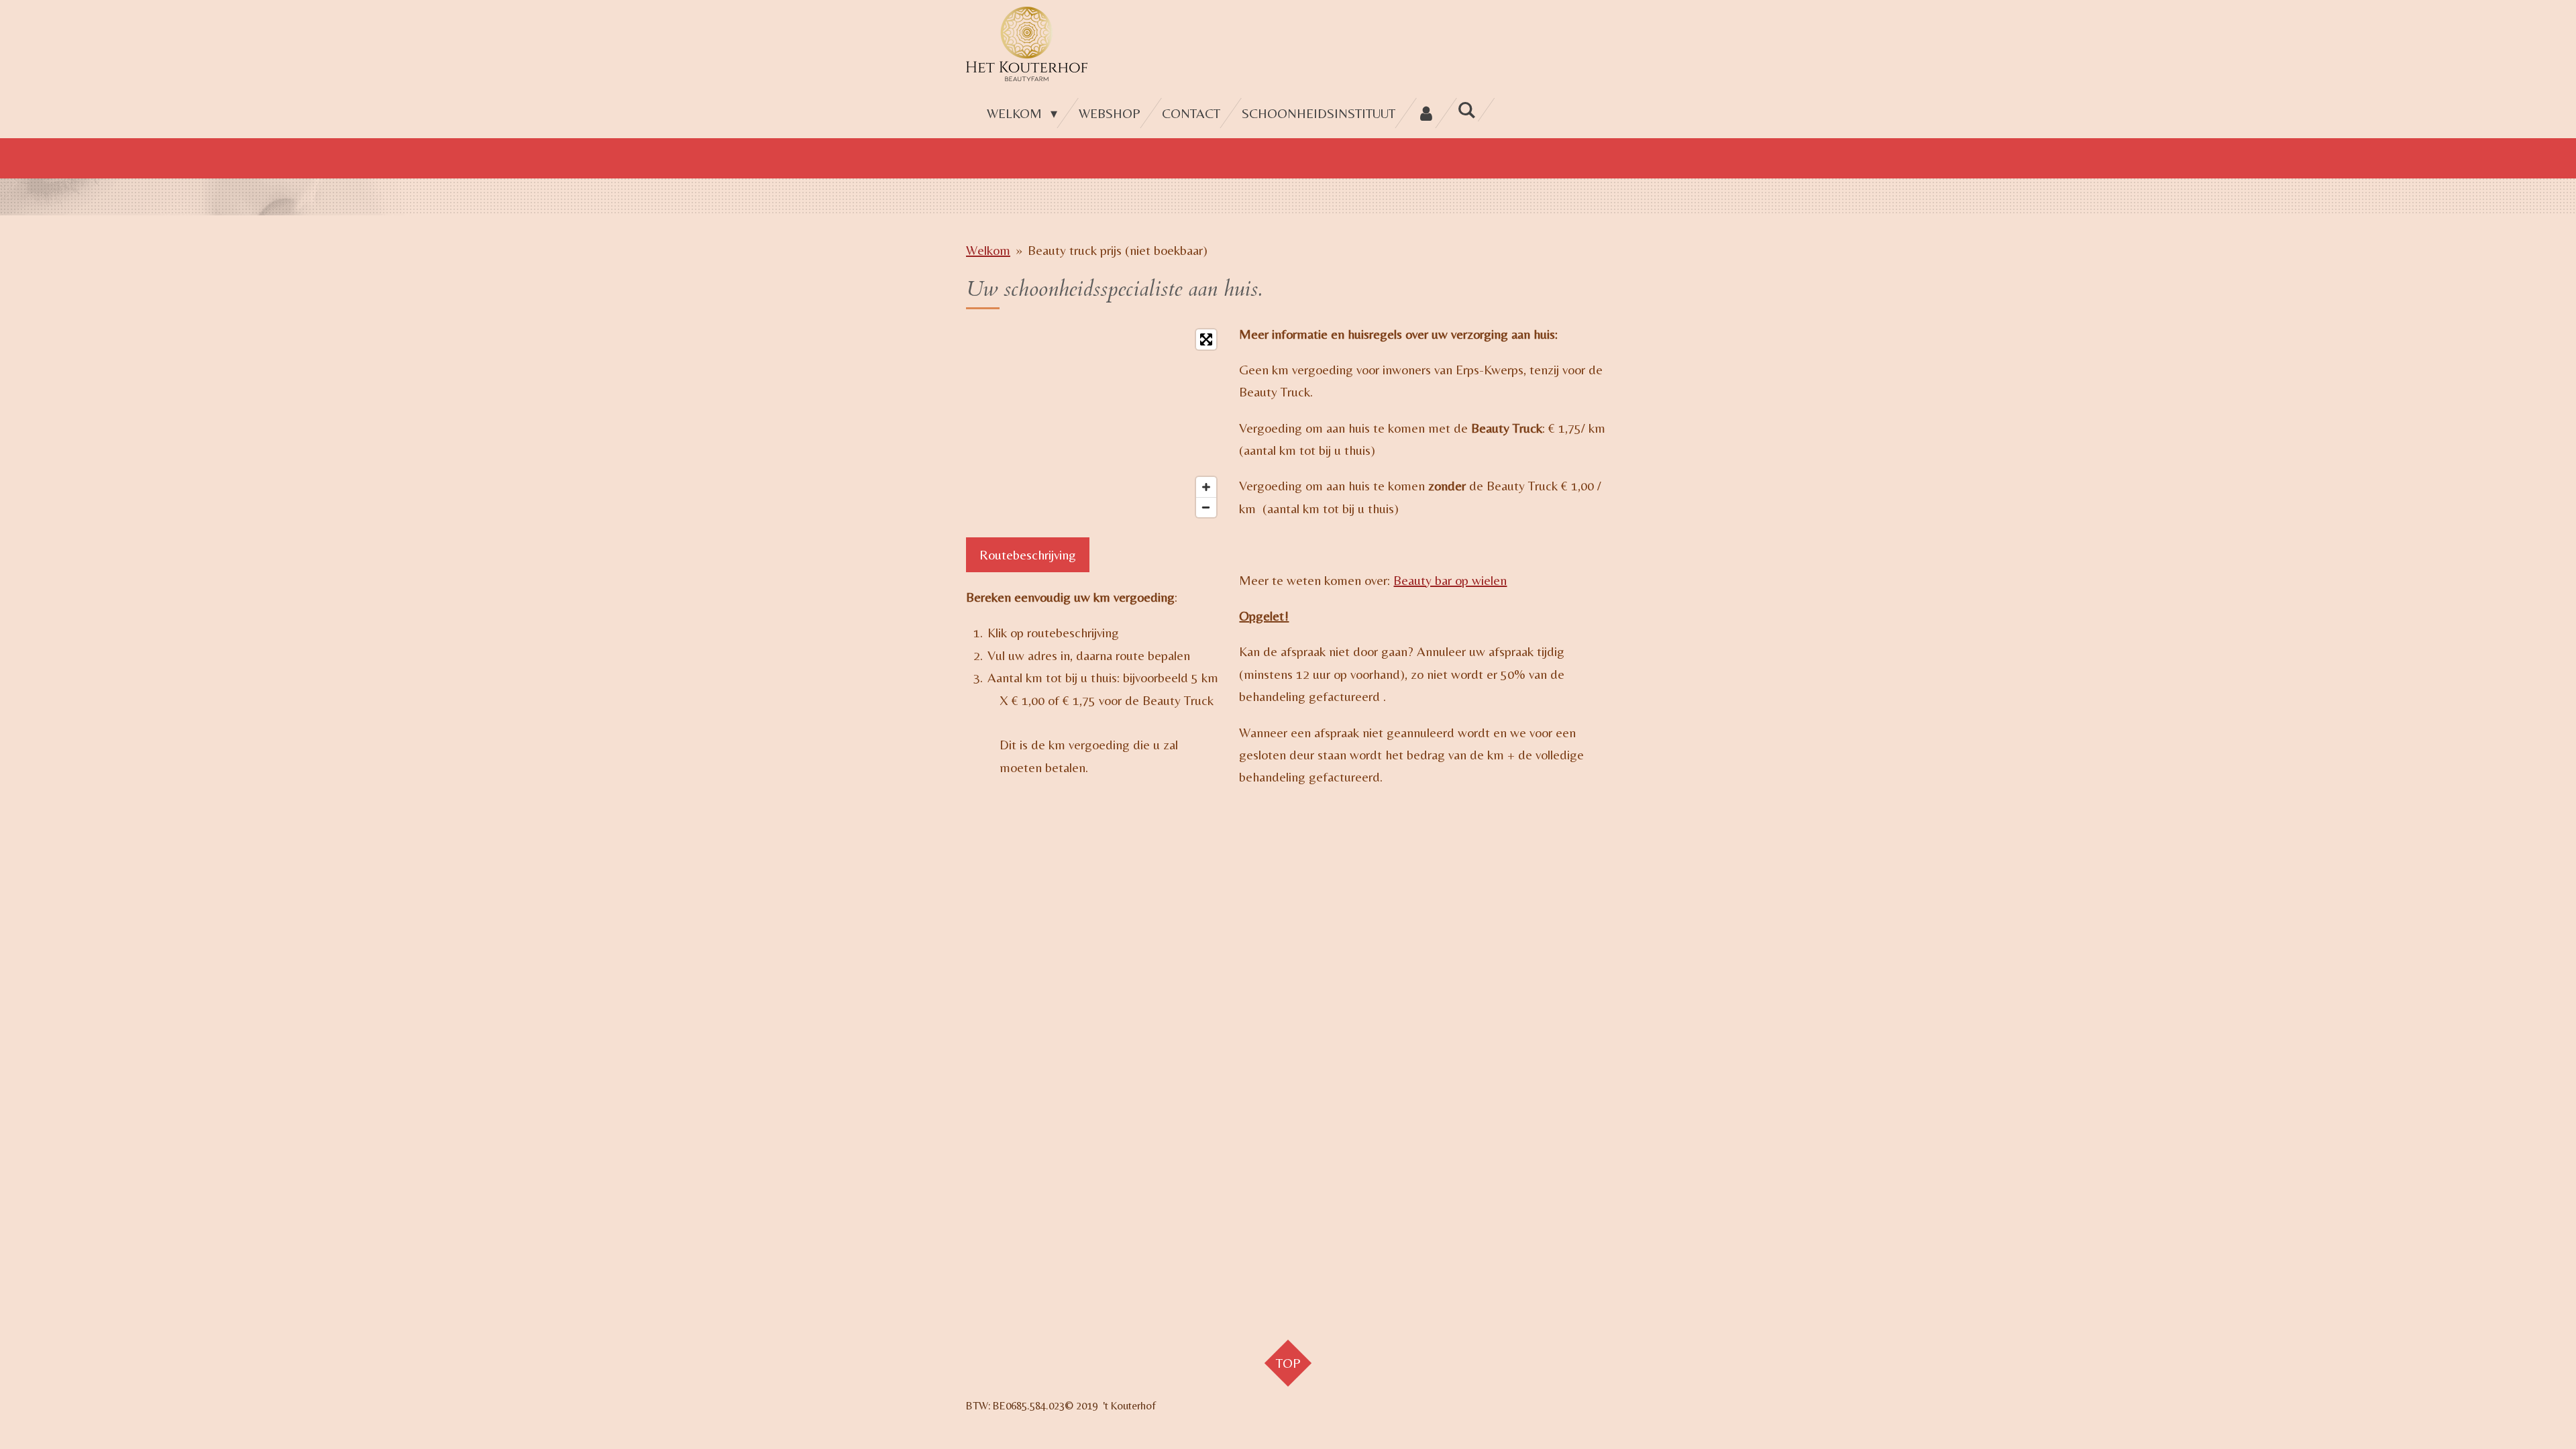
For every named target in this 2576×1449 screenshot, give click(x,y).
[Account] (1426, 113)
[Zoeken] (1466, 110)
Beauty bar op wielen (1450, 580)
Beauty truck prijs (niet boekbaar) (1118, 250)
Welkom (988, 250)
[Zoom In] (1206, 487)
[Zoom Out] (1206, 507)
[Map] (1094, 423)
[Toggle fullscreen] (1206, 339)
